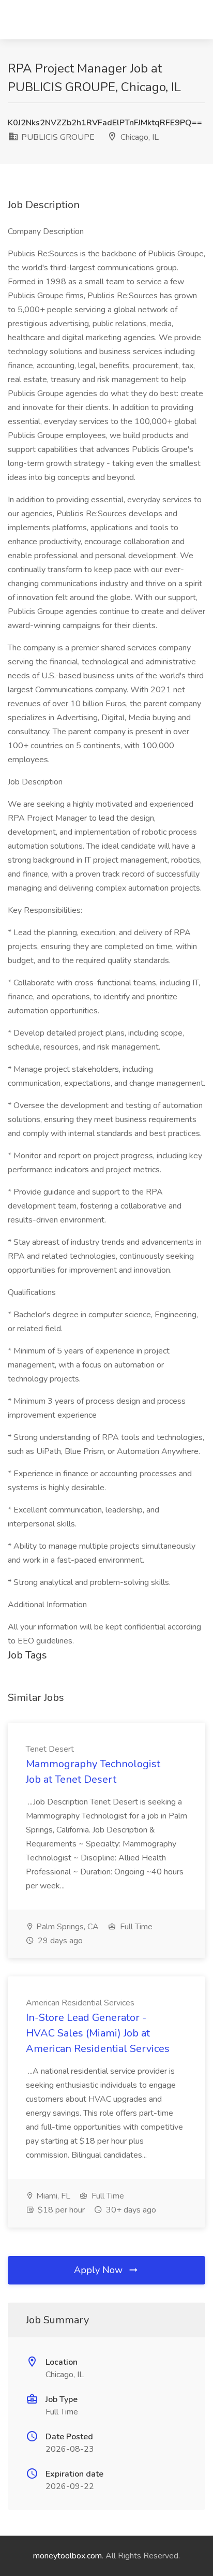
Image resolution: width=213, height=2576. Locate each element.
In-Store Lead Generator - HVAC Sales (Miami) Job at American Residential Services (98, 2033)
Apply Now (100, 2270)
